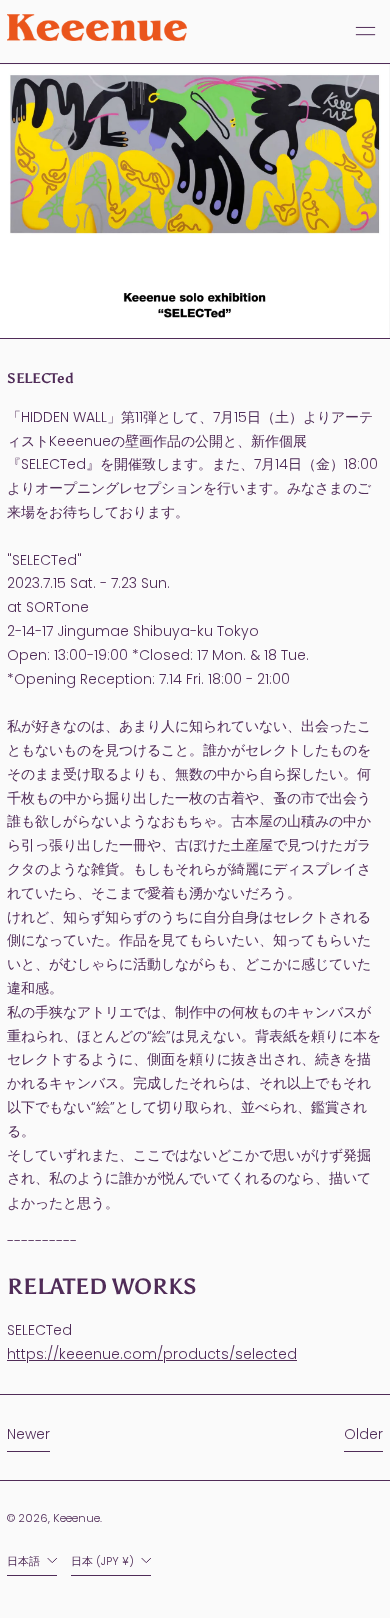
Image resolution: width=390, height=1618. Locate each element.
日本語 (25, 1561)
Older (363, 1434)
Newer (28, 1434)
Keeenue (76, 1518)
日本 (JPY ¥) (104, 1561)
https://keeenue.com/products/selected (152, 1354)
